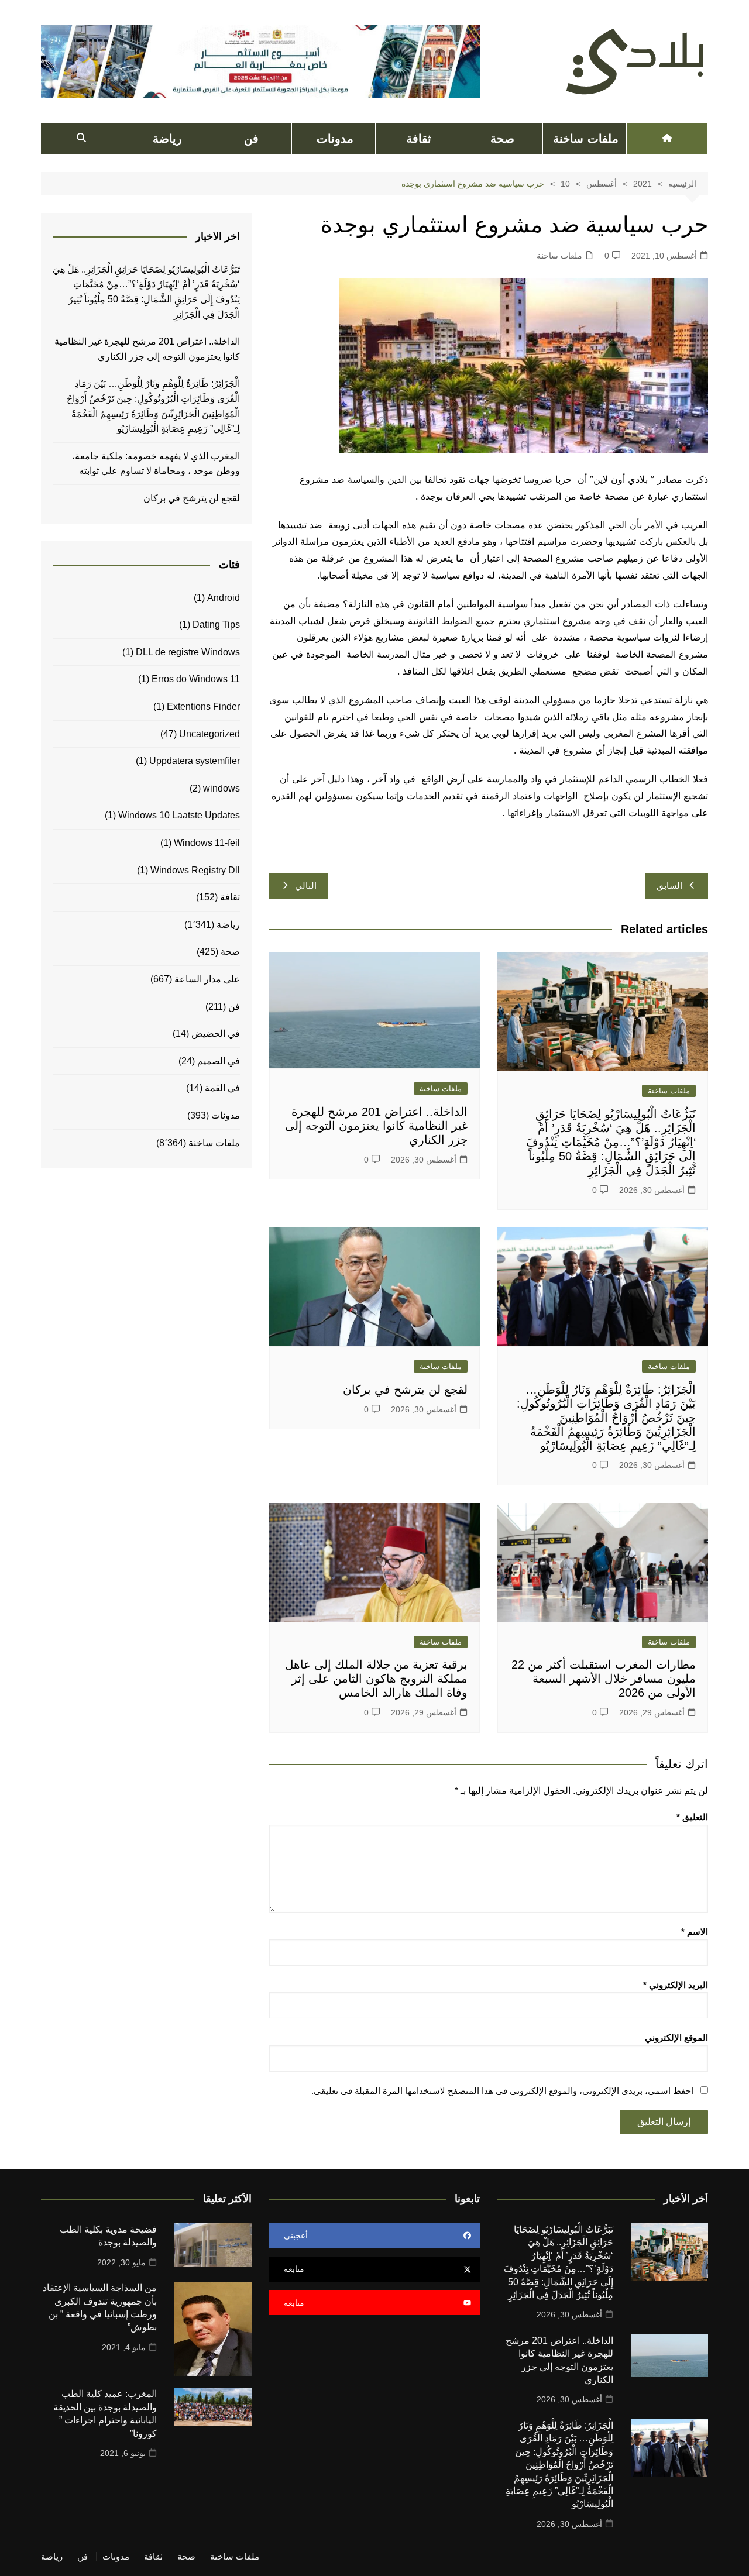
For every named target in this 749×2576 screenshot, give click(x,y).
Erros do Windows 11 (196, 679)
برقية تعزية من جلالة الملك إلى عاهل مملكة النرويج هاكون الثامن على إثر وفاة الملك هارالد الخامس (376, 1679)
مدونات (335, 139)
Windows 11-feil (207, 843)
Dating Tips (216, 625)
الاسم (695, 1932)
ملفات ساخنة (585, 139)
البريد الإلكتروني (676, 1985)
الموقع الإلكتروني (676, 2037)
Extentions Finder (203, 706)
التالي (306, 885)
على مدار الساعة (207, 979)
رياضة (167, 139)
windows (221, 788)
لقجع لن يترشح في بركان (403, 1390)
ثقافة (419, 139)
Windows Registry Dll (195, 870)
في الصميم (219, 1061)
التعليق (692, 1817)
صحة (502, 139)
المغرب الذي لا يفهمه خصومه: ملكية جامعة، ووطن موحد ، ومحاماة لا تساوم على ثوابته (156, 464)
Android (224, 598)
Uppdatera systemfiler (195, 761)
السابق (669, 885)
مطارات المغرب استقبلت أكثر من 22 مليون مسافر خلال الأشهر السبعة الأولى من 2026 (604, 1679)
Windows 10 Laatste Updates (179, 815)
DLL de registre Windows (188, 652)
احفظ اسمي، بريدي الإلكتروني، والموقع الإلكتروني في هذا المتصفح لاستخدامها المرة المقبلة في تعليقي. (502, 2091)
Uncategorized (209, 734)
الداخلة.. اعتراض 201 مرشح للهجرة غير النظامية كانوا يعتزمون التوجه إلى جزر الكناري (376, 1126)
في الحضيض (216, 1034)
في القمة (222, 1088)
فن (251, 139)
